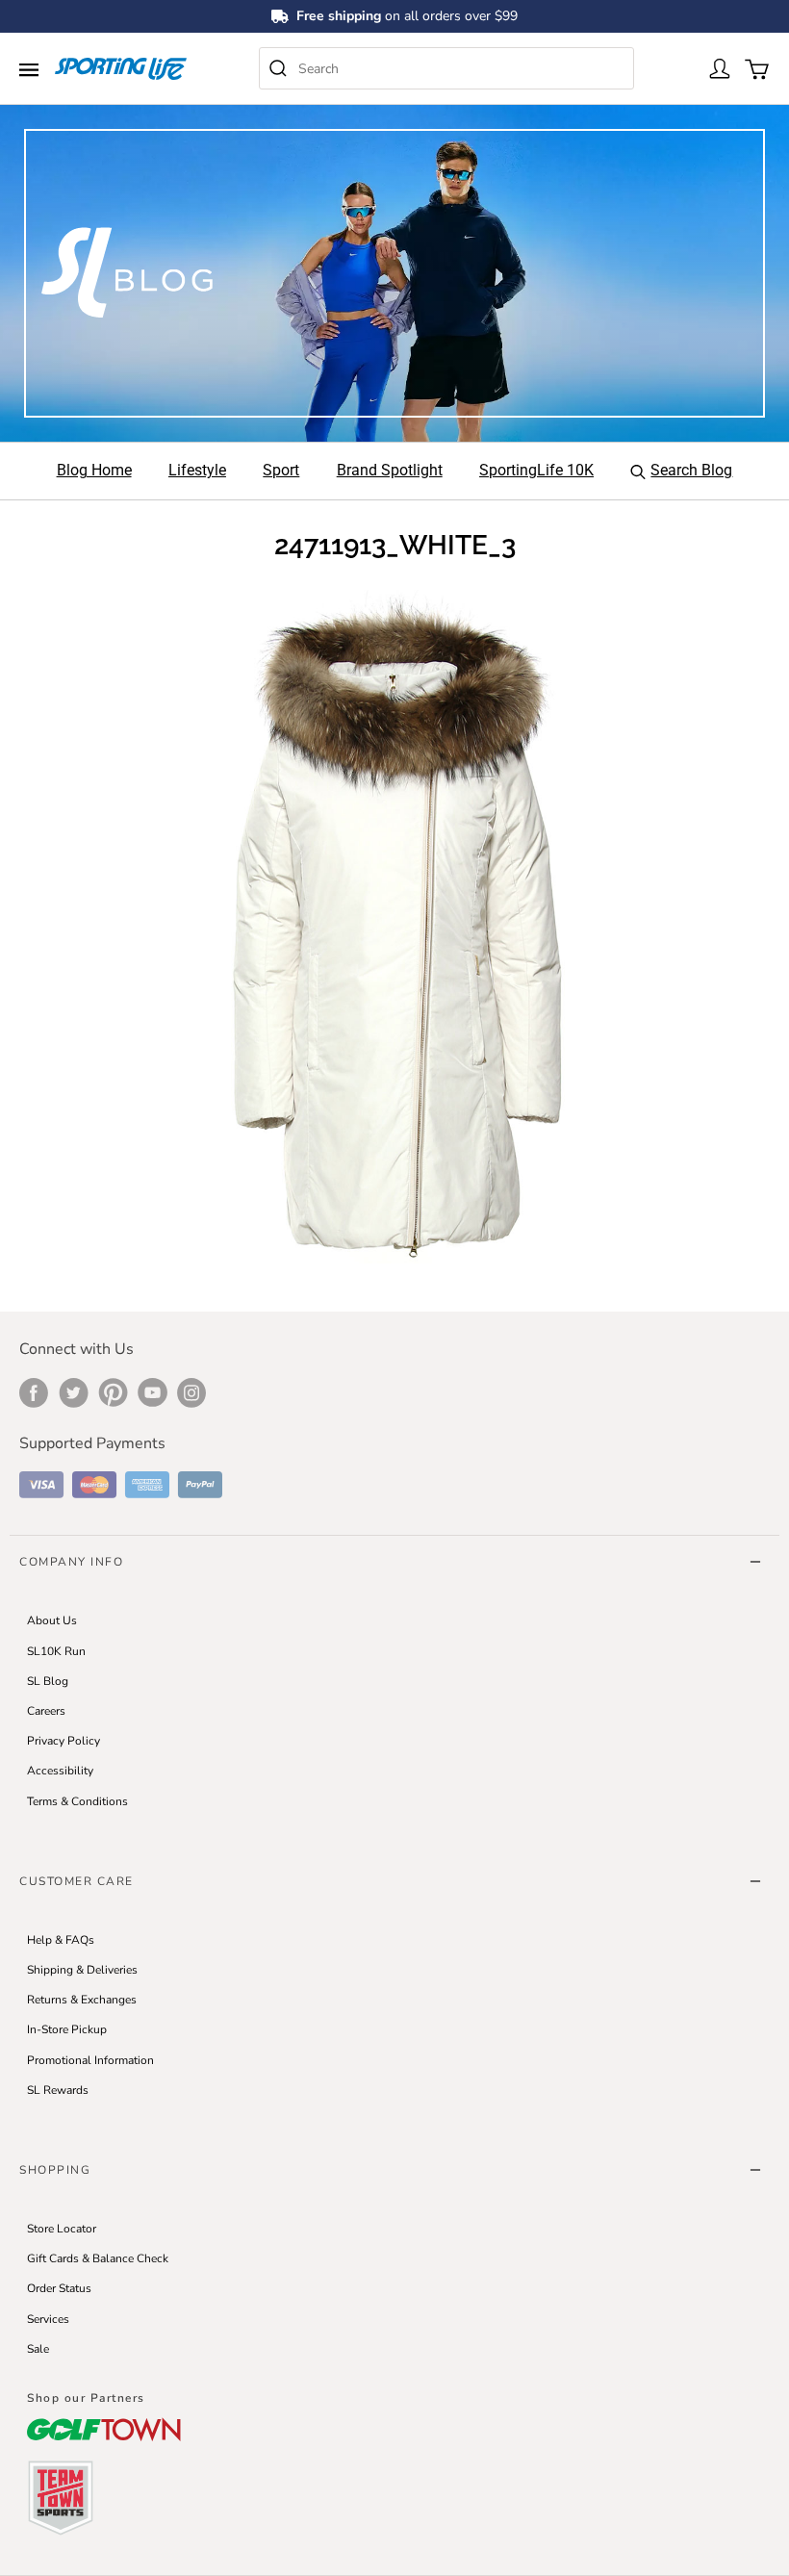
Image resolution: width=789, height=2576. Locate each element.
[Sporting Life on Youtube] (153, 1392)
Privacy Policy (64, 1741)
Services (48, 2319)
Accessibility (60, 1771)
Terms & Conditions (77, 1801)
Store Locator (62, 2229)
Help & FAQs (61, 1940)
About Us (52, 1620)
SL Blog (48, 1681)
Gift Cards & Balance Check (98, 2258)
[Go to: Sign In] (719, 67)
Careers (46, 1711)
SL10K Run (56, 1651)
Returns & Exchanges (82, 2000)
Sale (38, 2349)
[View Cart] (755, 67)
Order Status (59, 2288)
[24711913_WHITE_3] (394, 925)
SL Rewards (58, 2090)
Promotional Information (90, 2060)
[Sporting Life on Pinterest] (113, 1392)
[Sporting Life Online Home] (121, 69)
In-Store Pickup (67, 2029)
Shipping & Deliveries (82, 1970)
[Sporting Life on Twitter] (74, 1392)
